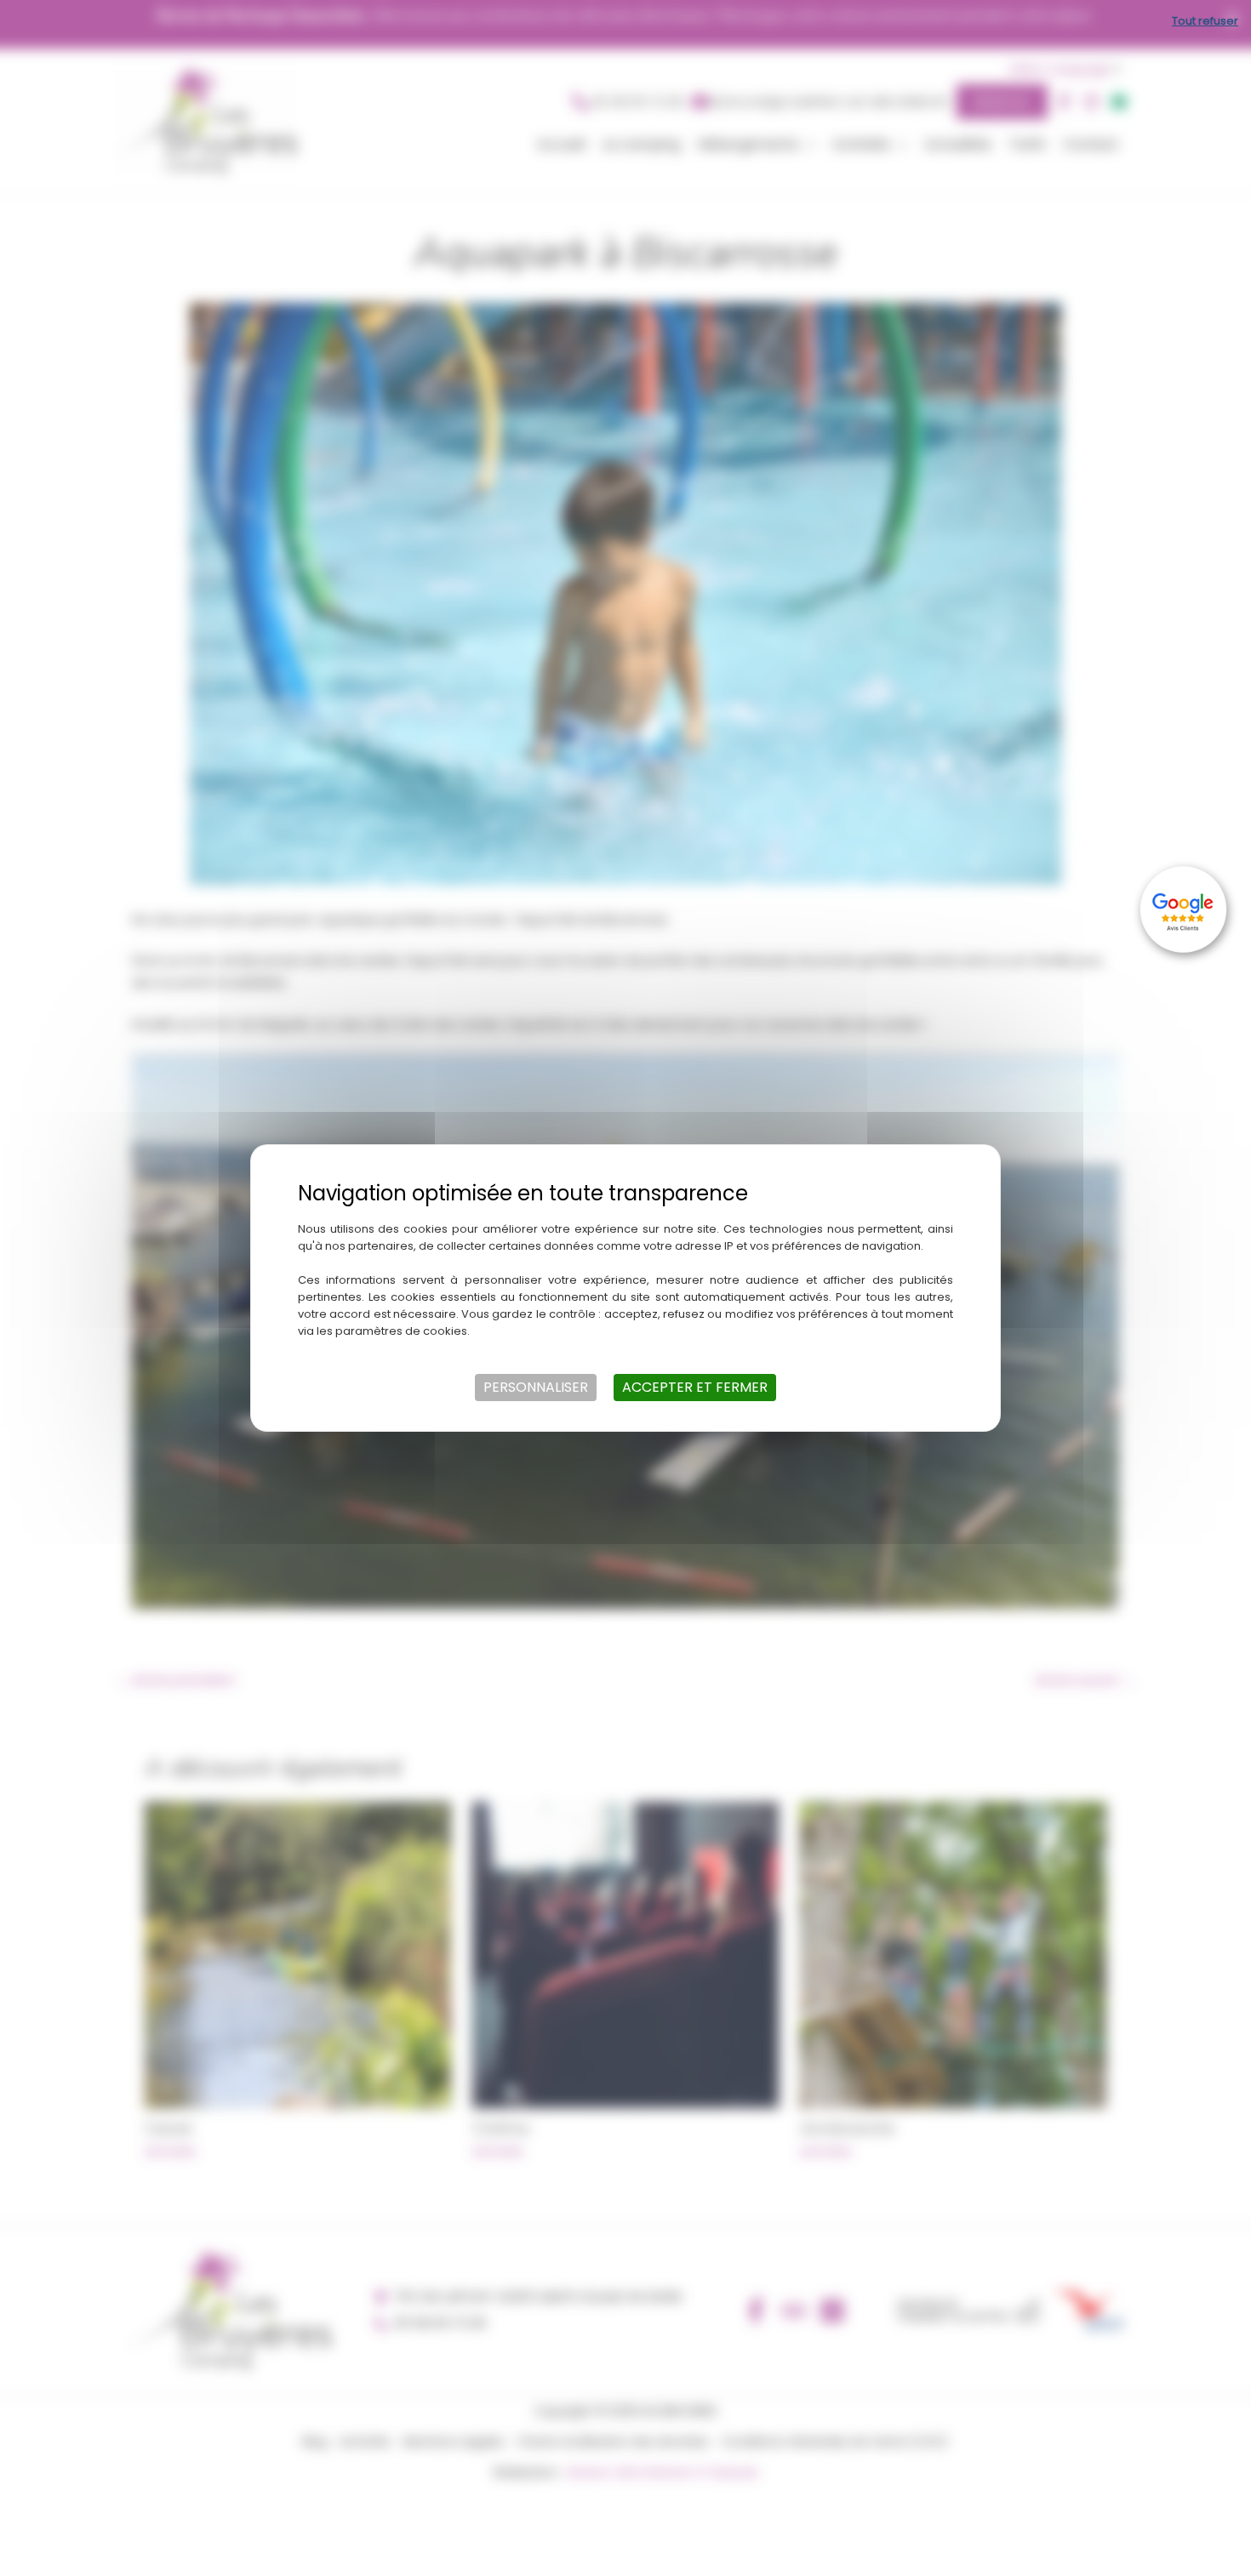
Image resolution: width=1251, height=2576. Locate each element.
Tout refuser (1205, 21)
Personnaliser (536, 1387)
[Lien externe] (1185, 909)
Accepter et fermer (695, 1387)
